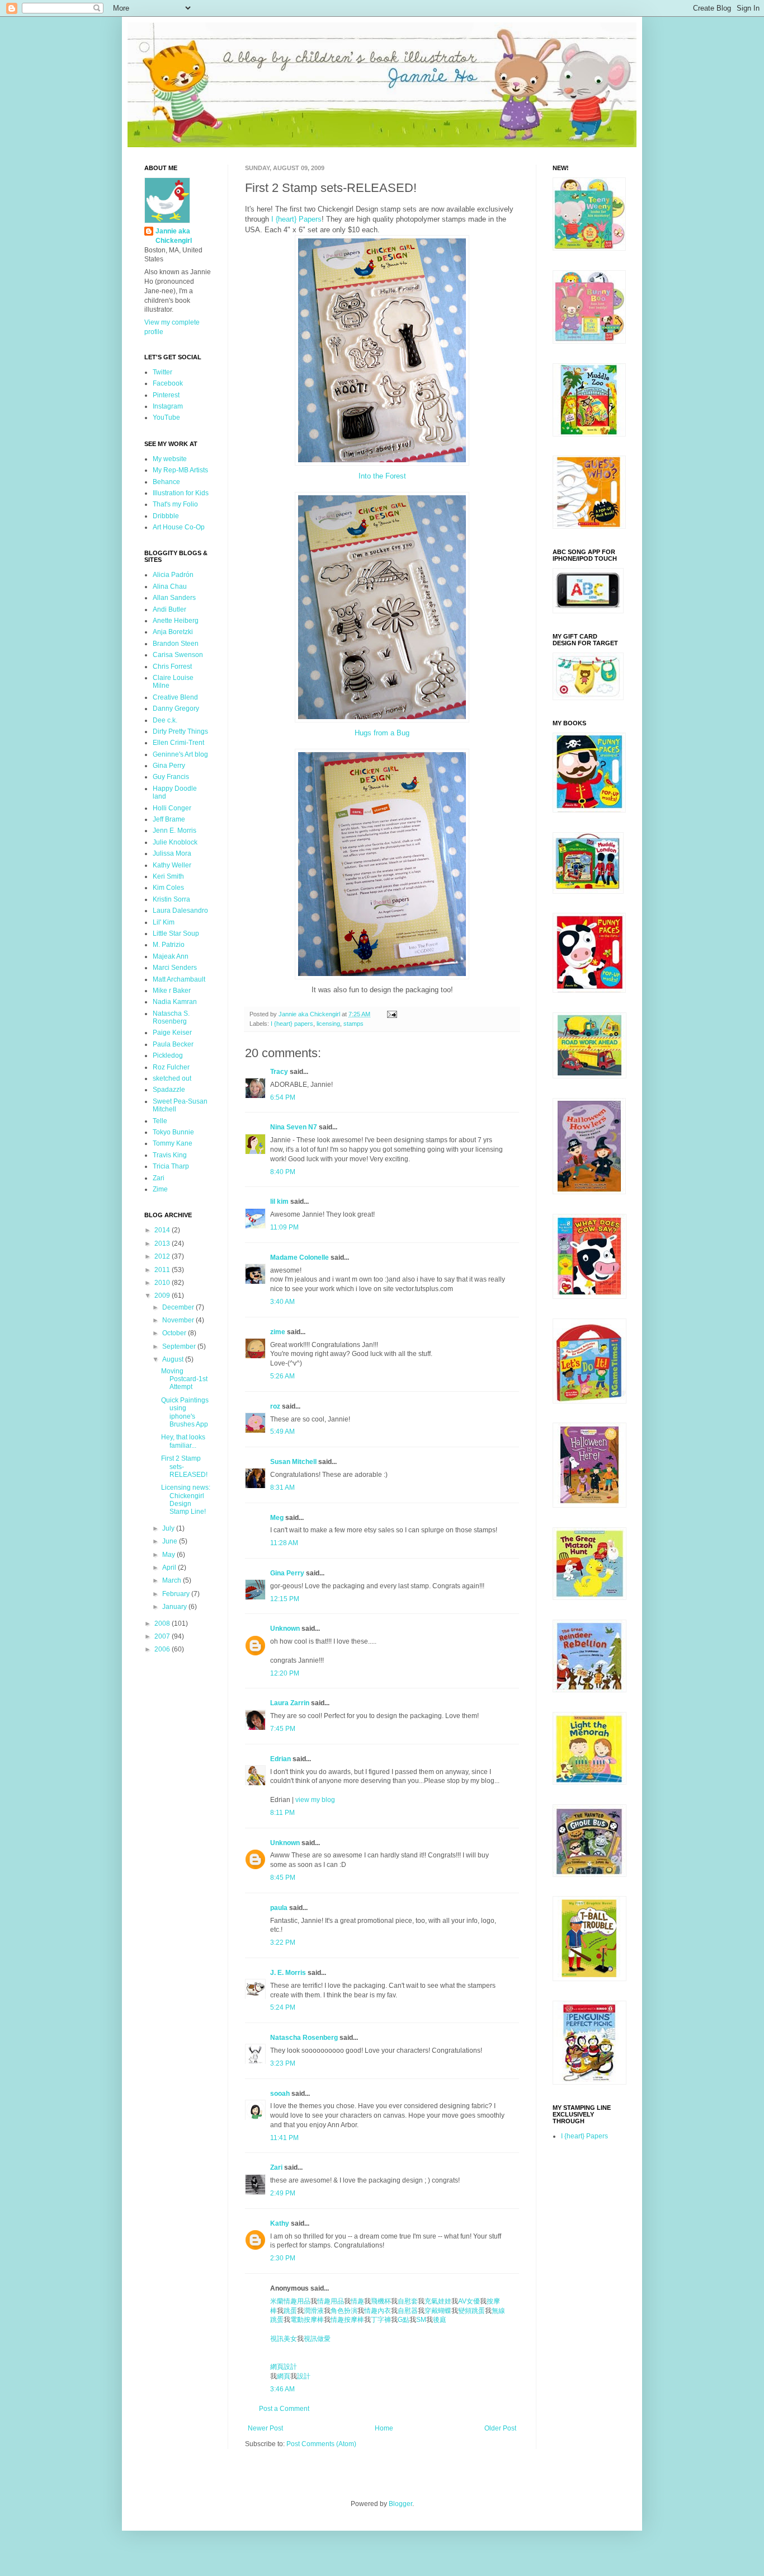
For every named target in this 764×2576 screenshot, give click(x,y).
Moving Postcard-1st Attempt (184, 1379)
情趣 (357, 2301)
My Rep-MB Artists (180, 470)
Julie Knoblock (175, 842)
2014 (163, 1230)
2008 (163, 1624)
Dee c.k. (165, 720)
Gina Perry (287, 1573)
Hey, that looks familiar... (183, 1441)
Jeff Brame (169, 819)
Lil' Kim (164, 922)
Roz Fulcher (171, 1067)
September (180, 1346)
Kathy (280, 2223)
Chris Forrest (172, 667)
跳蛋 (290, 2311)
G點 (404, 2320)
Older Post (500, 2428)
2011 (163, 1270)
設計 (304, 2376)
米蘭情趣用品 (290, 2301)
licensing (328, 1024)
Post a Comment (284, 2409)
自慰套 (408, 2301)
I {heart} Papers (296, 219)
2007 (163, 1636)
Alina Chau (170, 586)
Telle (160, 1121)
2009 (163, 1296)
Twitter (162, 372)
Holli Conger (172, 808)
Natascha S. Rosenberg (171, 1017)
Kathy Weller (172, 865)
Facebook (168, 383)
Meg (277, 1518)
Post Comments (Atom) (321, 2444)
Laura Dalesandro (180, 911)
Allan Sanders (174, 598)
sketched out (172, 1078)
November (179, 1320)
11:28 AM (284, 1543)
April (170, 1568)
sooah (280, 2094)
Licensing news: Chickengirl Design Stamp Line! (186, 1500)
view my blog (315, 1800)
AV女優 (469, 2301)
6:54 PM (283, 1097)
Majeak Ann (171, 956)
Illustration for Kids (181, 493)
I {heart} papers (292, 1024)
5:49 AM (282, 1432)
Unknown (285, 1629)
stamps (353, 1024)
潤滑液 (314, 2311)
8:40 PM (283, 1172)
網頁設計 (284, 2367)
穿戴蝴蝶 (438, 2311)
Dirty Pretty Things (180, 731)
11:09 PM (284, 1227)
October (175, 1333)
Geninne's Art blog (180, 754)
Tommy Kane (173, 1143)
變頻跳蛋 (471, 2311)
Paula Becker (173, 1044)
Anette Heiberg (176, 621)
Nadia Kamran (175, 1002)
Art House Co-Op (179, 527)
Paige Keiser (172, 1033)
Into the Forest (382, 476)
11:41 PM (284, 2138)
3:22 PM (283, 1942)
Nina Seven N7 (294, 1127)
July (169, 1528)
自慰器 (408, 2311)
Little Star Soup (176, 933)
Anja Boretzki (173, 632)
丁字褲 (381, 2320)
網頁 (284, 2376)
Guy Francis (171, 777)
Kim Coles (168, 888)
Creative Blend (175, 697)
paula (279, 1908)
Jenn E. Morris (175, 830)
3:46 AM (282, 2389)
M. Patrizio (169, 945)
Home (384, 2428)
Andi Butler (169, 609)
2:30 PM (283, 2258)
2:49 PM (283, 2193)
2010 (163, 1283)
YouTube (166, 417)
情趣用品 (331, 2301)
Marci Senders (175, 968)
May (169, 1555)
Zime (160, 1189)
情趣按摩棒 (347, 2320)
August (174, 1359)
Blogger (400, 2504)
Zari (276, 2167)
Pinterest (166, 395)
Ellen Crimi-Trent (178, 743)
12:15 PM (285, 1599)
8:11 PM (282, 1813)
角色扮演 (344, 2311)
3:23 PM (283, 2063)
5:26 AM (282, 1376)
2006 (163, 1649)
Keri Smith (168, 876)
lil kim (279, 1202)
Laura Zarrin (290, 1703)
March (173, 1580)
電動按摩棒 (307, 2320)
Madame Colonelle (300, 1257)
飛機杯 (381, 2301)
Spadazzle (169, 1090)
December (179, 1307)
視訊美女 (284, 2339)
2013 (163, 1244)
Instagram (168, 406)
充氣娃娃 (438, 2301)
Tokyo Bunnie (173, 1132)
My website (170, 459)
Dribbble (166, 516)
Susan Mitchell (293, 1462)
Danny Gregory (176, 708)
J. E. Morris (288, 1973)
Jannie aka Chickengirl (174, 236)
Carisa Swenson (178, 655)
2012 (163, 1256)
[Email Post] (392, 1014)
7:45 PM (283, 1729)
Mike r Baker (172, 991)
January (175, 1607)
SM (421, 2320)
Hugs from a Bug (382, 733)
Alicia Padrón (173, 575)
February (177, 1594)
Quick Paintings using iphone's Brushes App (185, 1412)
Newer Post (265, 2428)
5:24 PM (283, 2007)
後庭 (440, 2320)
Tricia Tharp (171, 1166)
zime (278, 1332)
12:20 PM (285, 1673)
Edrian (280, 1759)
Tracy (279, 1072)
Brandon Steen (176, 644)
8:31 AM (282, 1488)
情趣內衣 (378, 2311)
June (171, 1541)
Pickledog (168, 1055)
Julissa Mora (172, 853)
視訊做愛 (317, 2339)
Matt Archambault (179, 979)
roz (275, 1406)
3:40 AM (282, 1302)
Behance (166, 482)
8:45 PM (283, 1878)
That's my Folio (175, 504)
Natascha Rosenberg (304, 2038)
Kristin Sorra (171, 899)
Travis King (170, 1155)
